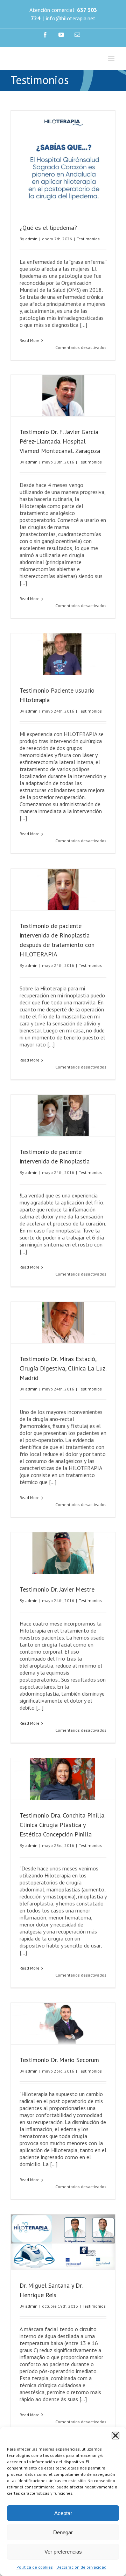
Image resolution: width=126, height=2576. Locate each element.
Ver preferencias (63, 2552)
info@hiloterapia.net (71, 18)
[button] (115, 2436)
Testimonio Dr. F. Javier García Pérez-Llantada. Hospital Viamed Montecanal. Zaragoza (60, 461)
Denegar (63, 2532)
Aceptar (63, 2513)
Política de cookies (35, 2567)
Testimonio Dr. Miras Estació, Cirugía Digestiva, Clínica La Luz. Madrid (63, 1387)
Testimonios (88, 258)
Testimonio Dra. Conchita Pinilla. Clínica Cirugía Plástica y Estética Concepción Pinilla (62, 1844)
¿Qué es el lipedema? (48, 247)
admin (31, 258)
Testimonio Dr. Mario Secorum (59, 2079)
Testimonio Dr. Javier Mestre (57, 1609)
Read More (30, 360)
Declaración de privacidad (81, 2567)
